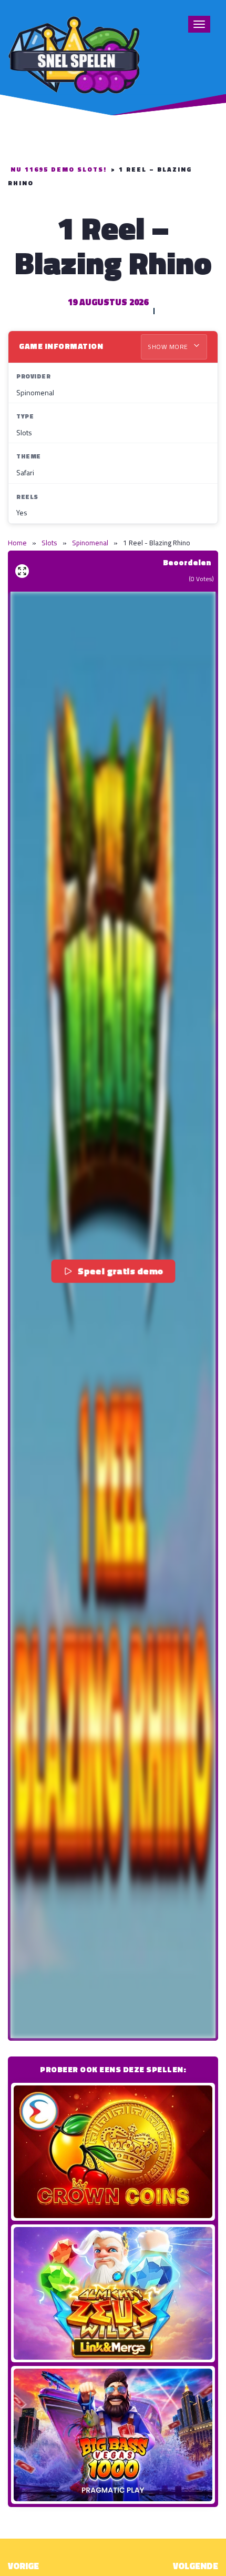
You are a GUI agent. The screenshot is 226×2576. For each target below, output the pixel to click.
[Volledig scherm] (22, 571)
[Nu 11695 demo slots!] (74, 53)
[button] (113, 1315)
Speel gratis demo (121, 1271)
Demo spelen (113, 2152)
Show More (169, 347)
